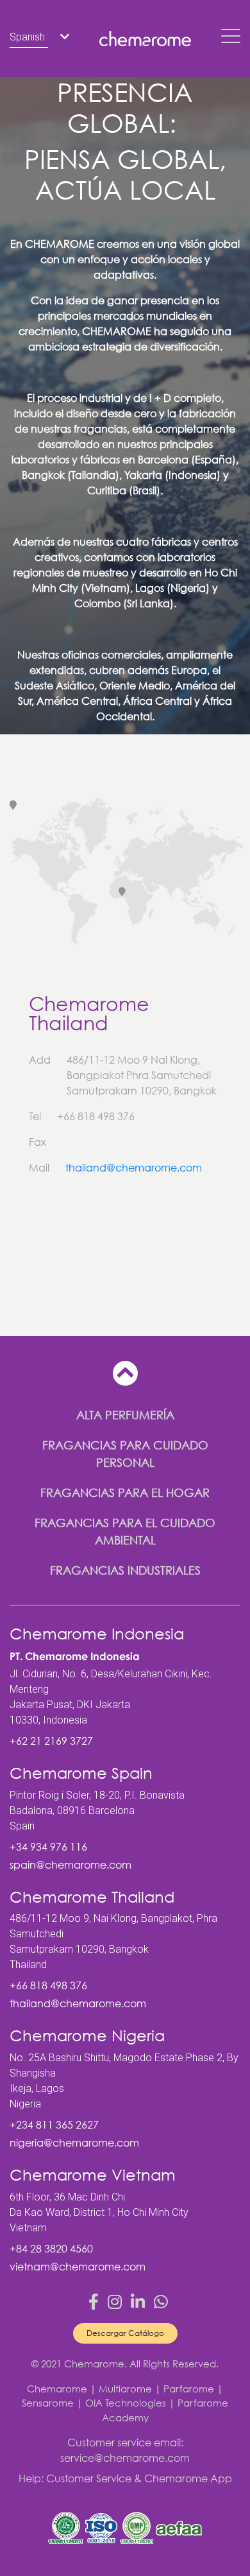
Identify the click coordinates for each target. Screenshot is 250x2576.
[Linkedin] (138, 2302)
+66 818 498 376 (48, 1985)
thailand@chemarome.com (134, 1168)
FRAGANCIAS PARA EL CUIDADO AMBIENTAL (125, 1531)
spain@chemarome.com (71, 1865)
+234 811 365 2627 (54, 2125)
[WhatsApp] (161, 2302)
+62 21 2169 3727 (51, 1741)
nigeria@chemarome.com (74, 2143)
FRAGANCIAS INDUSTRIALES (125, 1570)
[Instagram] (115, 2302)
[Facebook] (94, 2302)
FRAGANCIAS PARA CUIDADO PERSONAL (125, 1454)
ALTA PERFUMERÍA (125, 1415)
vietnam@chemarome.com (78, 2267)
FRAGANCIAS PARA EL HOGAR (125, 1492)
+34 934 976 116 (48, 1847)
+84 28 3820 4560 (51, 2249)
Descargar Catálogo (125, 2333)
